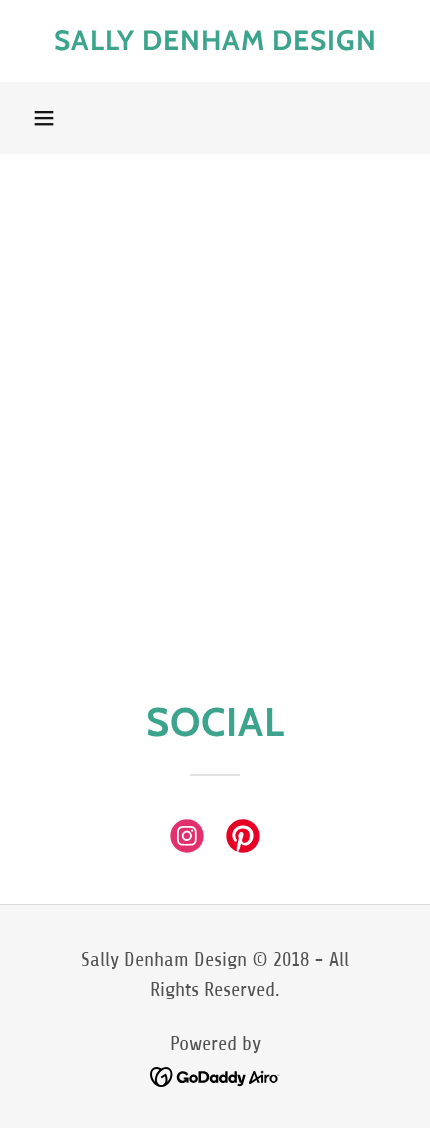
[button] (44, 118)
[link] (215, 41)
